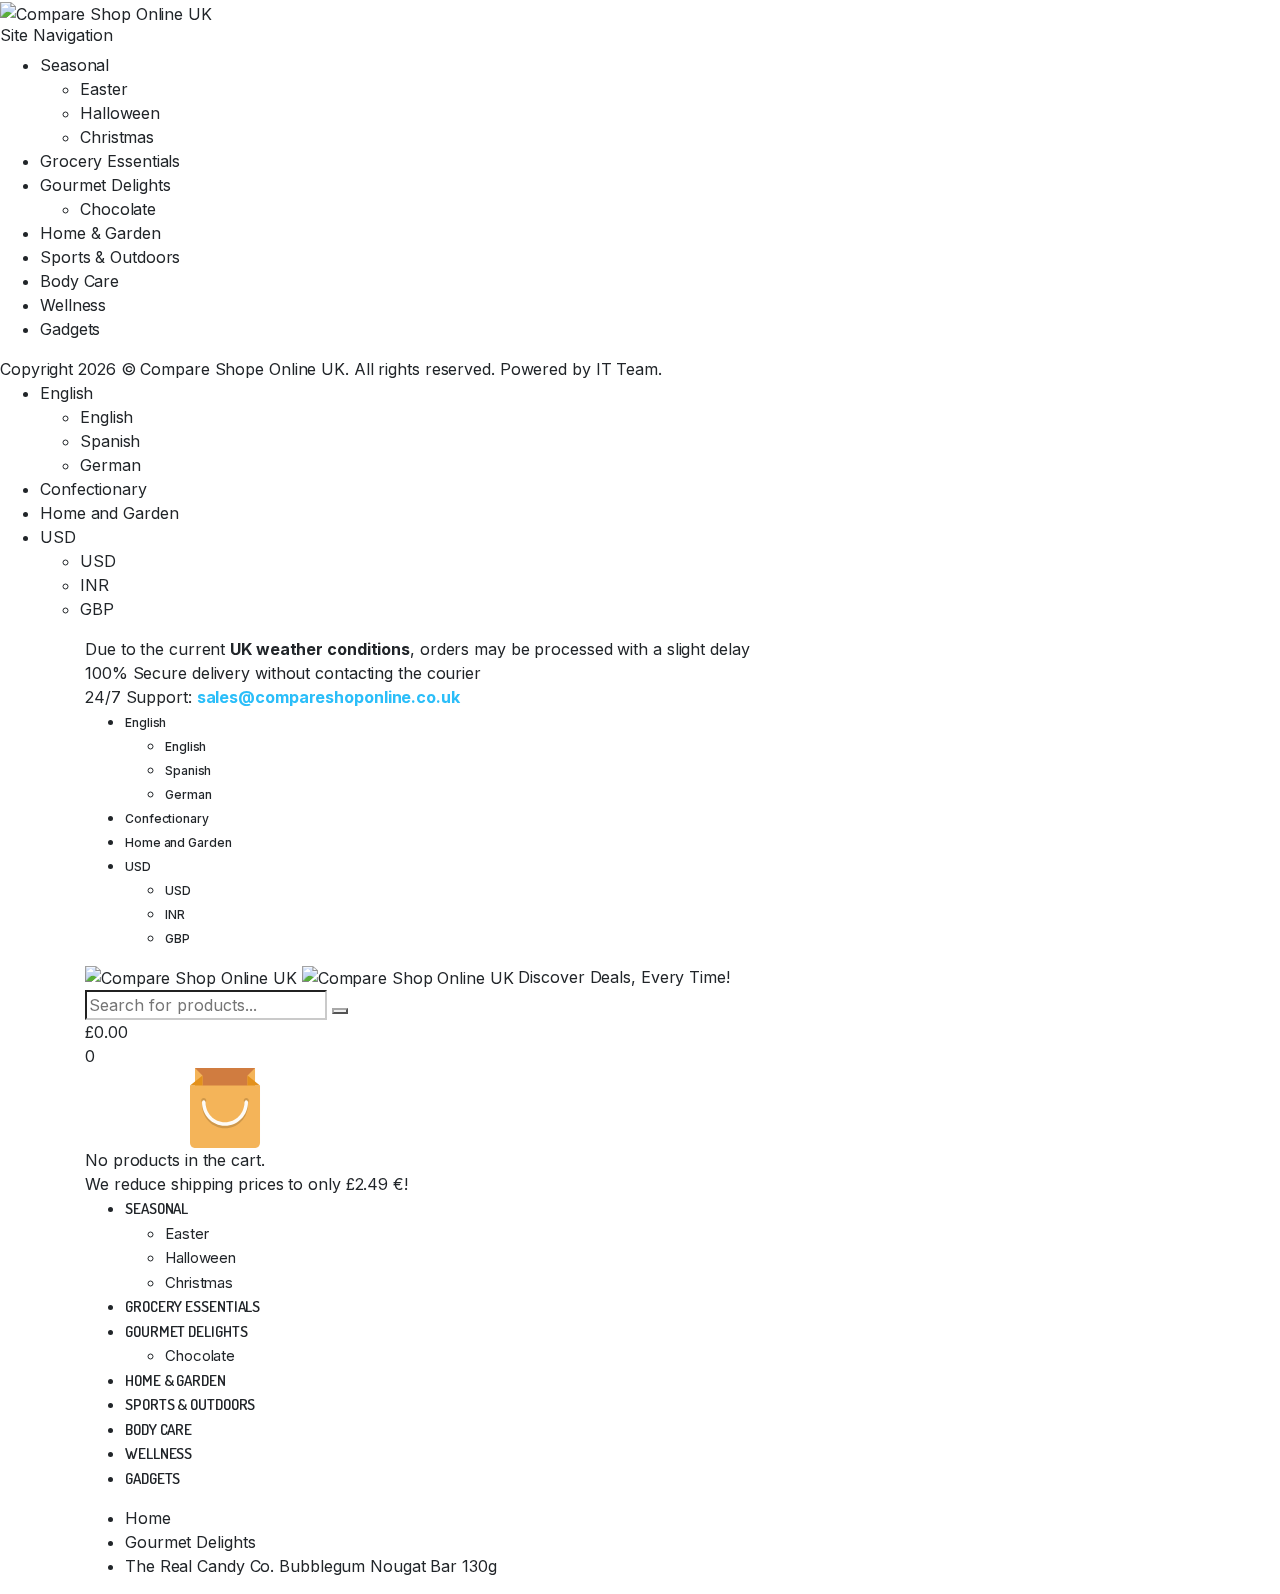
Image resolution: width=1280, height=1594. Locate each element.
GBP (97, 609)
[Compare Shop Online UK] (106, 12)
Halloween (120, 113)
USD (58, 537)
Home (148, 1518)
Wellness (73, 305)
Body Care (79, 281)
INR (94, 585)
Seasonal (74, 65)
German (110, 465)
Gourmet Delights (105, 185)
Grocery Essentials (110, 161)
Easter (103, 89)
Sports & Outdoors (110, 257)
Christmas (117, 137)
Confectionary (93, 489)
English (66, 393)
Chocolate (118, 209)
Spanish (110, 441)
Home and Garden (109, 513)
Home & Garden (100, 233)
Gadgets (70, 329)
